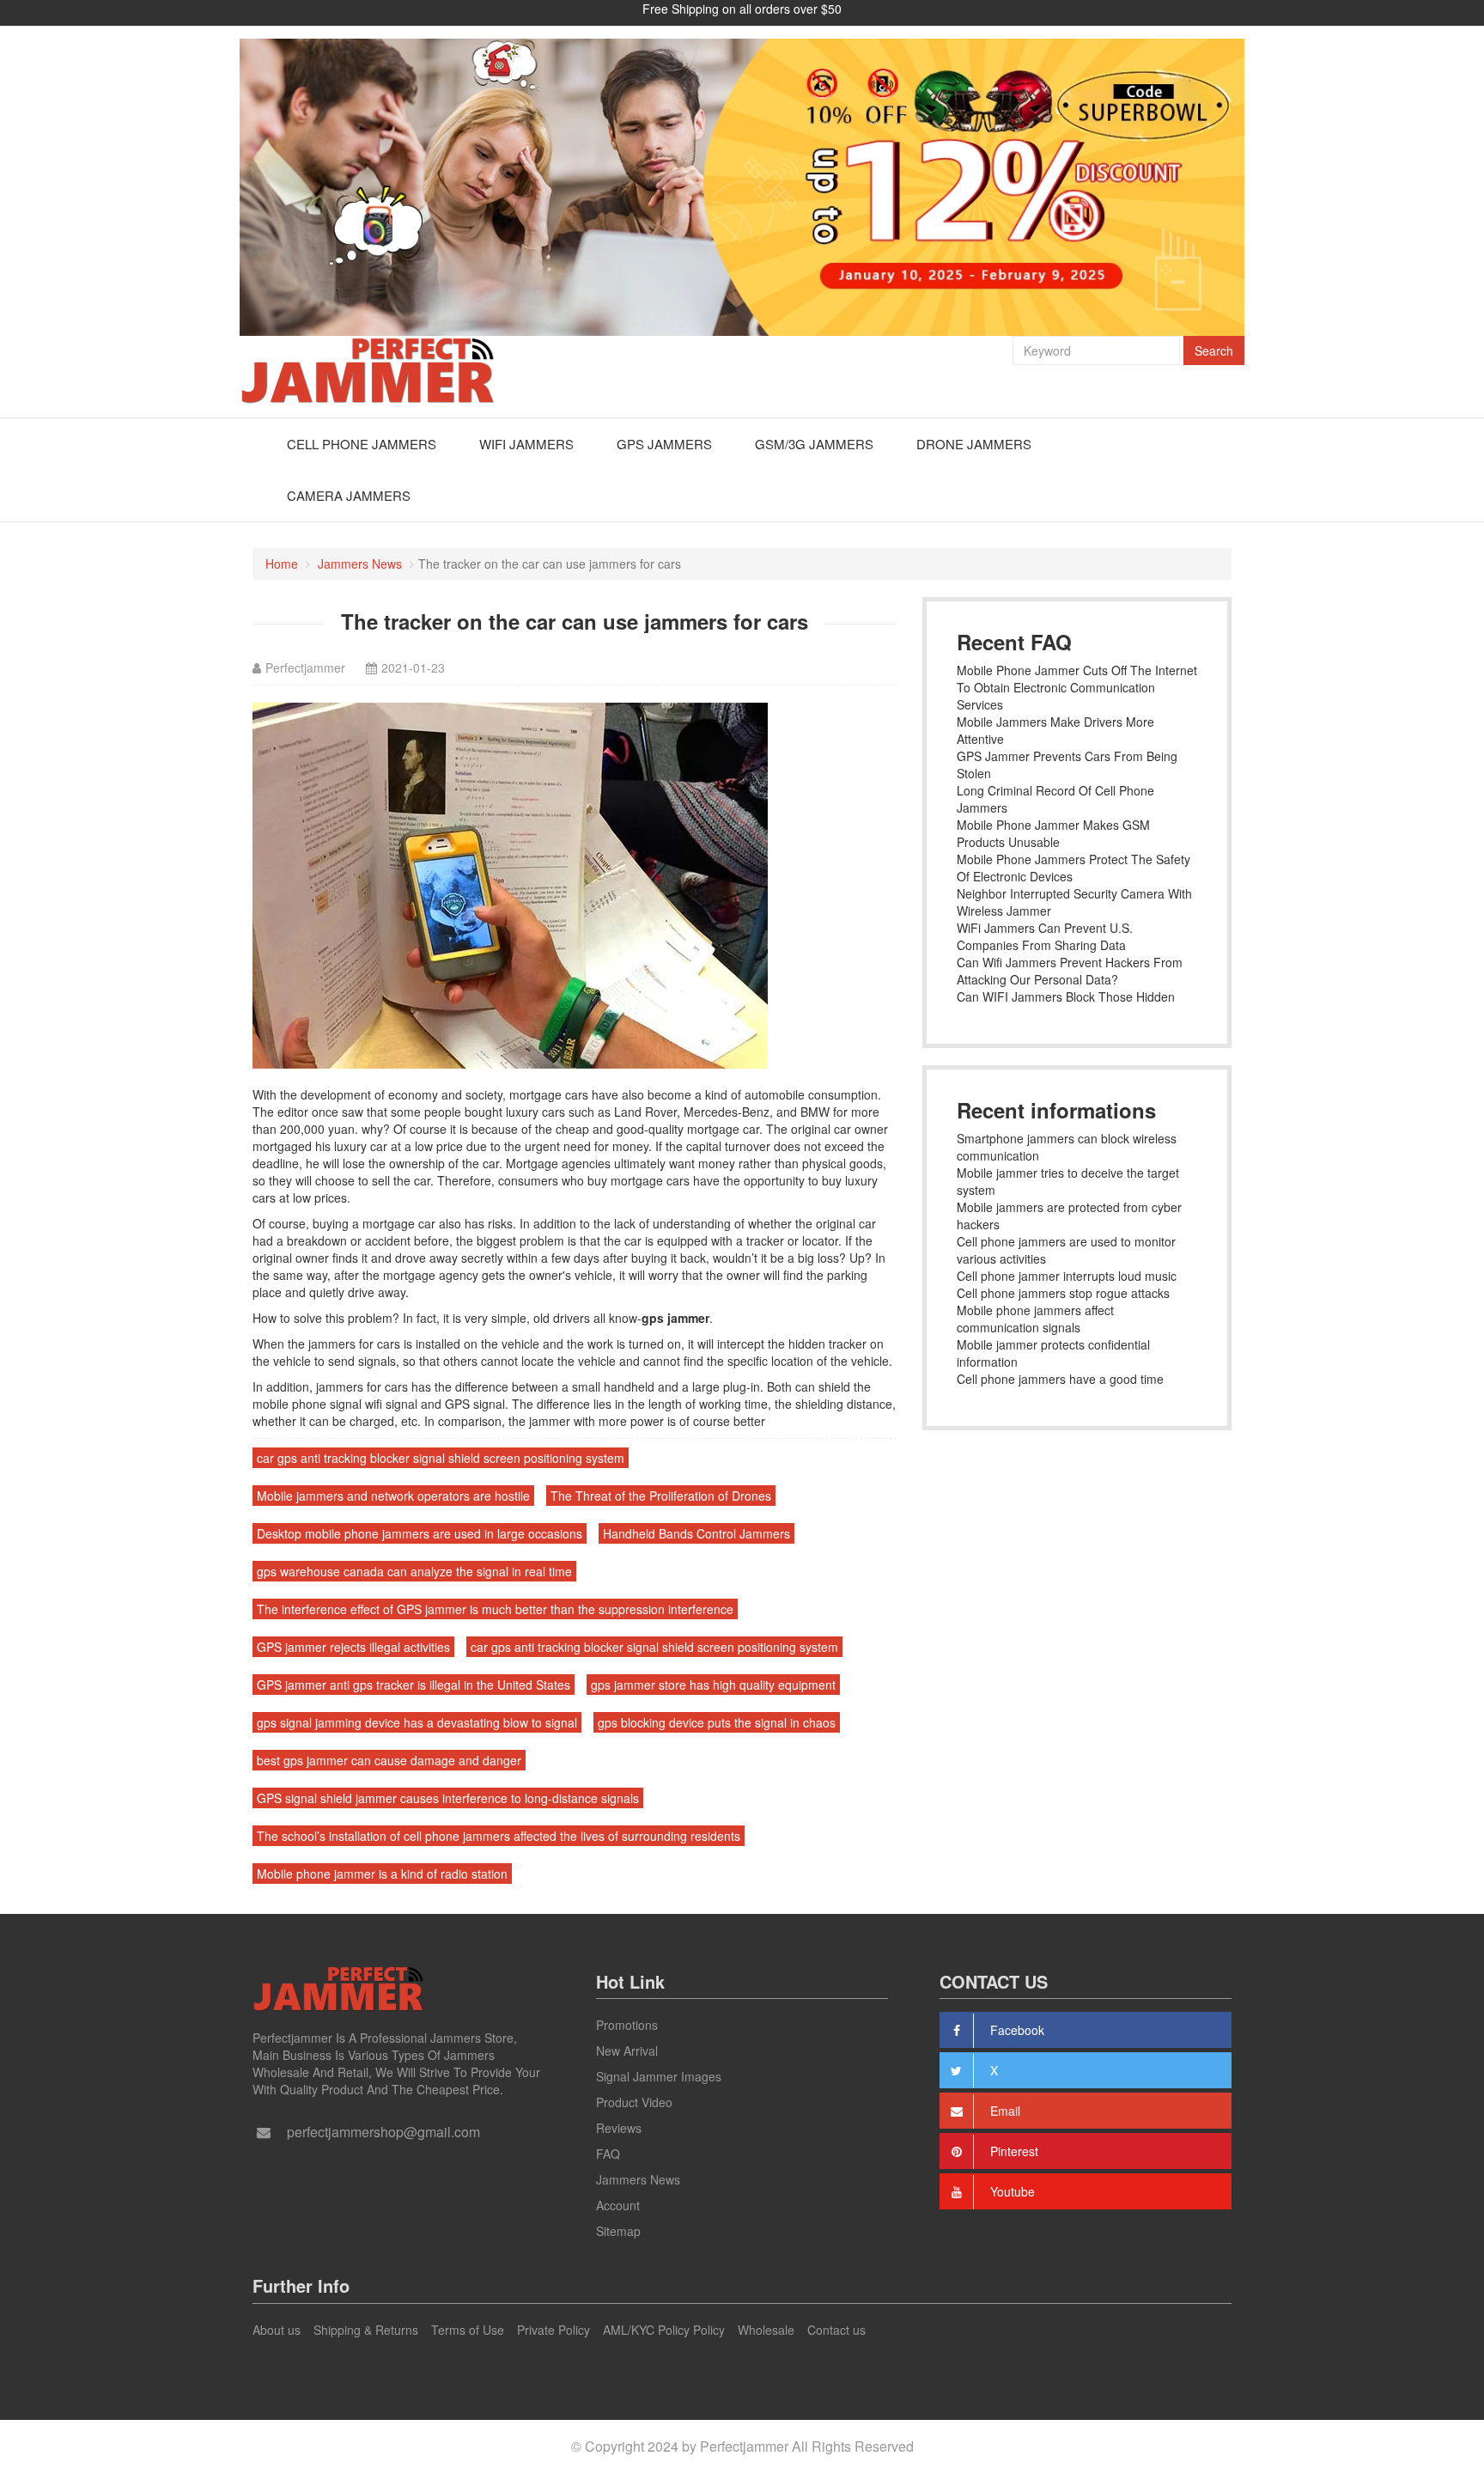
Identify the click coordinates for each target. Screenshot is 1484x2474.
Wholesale (766, 2330)
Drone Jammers (974, 444)
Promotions (627, 2025)
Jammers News (360, 564)
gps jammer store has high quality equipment (713, 1685)
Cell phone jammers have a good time (1060, 1379)
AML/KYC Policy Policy (664, 2330)
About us (277, 2330)
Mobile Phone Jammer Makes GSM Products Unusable (1053, 833)
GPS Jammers (664, 444)
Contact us (836, 2330)
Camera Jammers (349, 495)
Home (282, 564)
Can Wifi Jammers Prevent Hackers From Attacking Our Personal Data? (1070, 971)
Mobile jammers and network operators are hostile (393, 1496)
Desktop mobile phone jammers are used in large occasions (420, 1533)
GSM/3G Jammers (814, 444)
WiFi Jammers (526, 444)
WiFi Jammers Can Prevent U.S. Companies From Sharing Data (1045, 936)
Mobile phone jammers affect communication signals (1035, 1319)
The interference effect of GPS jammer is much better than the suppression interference (495, 1609)
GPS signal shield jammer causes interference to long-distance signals (448, 1798)
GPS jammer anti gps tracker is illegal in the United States (414, 1685)
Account (618, 2205)
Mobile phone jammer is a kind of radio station (382, 1874)
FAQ (608, 2154)
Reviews (619, 2128)
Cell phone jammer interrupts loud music (1067, 1276)
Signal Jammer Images (659, 2076)
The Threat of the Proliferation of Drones (661, 1496)
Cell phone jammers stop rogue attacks (1063, 1293)
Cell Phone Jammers (362, 444)
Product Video (634, 2102)
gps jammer (675, 1318)
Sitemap (618, 2231)
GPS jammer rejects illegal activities (353, 1647)
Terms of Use (468, 2330)
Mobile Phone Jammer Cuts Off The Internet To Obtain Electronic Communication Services (1077, 687)
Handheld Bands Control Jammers (696, 1533)
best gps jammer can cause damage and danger (389, 1760)
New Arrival (627, 2050)
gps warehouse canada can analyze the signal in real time (414, 1571)
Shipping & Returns (366, 2330)
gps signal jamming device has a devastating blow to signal (417, 1722)
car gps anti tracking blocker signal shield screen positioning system (441, 1458)
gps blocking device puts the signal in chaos (717, 1722)
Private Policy (553, 2330)
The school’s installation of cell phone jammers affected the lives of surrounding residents (499, 1836)
